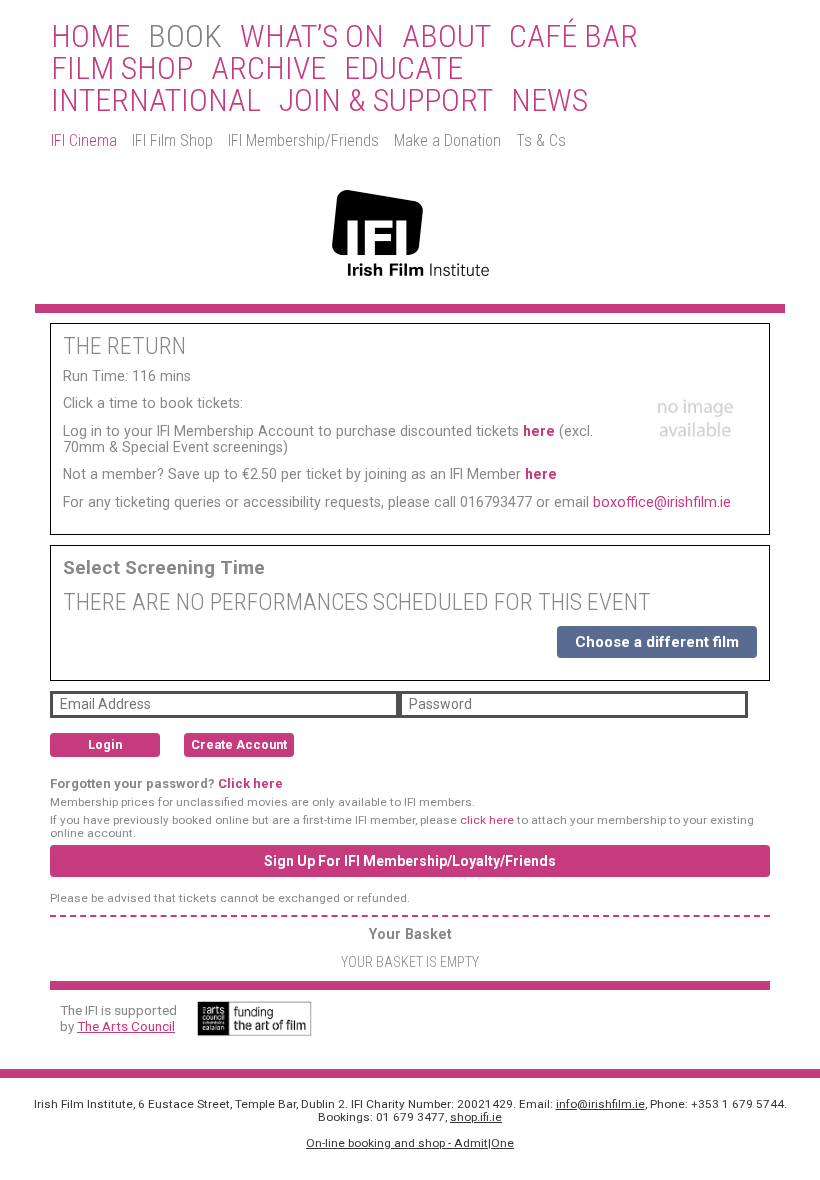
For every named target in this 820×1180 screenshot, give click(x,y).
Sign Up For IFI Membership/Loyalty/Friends (410, 861)
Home (90, 37)
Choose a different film (657, 642)
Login (105, 744)
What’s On (312, 37)
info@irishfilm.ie (600, 1104)
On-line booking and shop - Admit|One (410, 1143)
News (549, 101)
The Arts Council (126, 1026)
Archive (268, 69)
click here (487, 820)
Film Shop (122, 69)
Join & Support (386, 101)
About (446, 37)
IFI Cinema (84, 140)
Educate (403, 69)
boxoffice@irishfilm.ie (662, 502)
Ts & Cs (541, 140)
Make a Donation (447, 140)
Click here (250, 783)
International (156, 101)
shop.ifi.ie (476, 1117)
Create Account (239, 744)
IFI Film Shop (172, 140)
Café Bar (573, 37)
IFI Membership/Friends (303, 140)
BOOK (185, 37)
